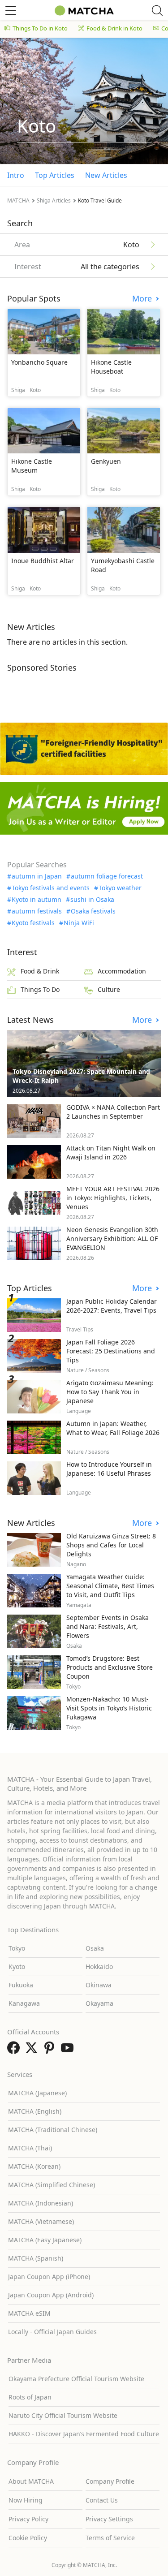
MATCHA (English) (35, 2111)
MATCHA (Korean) (34, 2166)
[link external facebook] (15, 2050)
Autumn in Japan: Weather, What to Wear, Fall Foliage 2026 (113, 1428)
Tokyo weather (120, 888)
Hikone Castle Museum (32, 466)
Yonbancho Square (39, 362)
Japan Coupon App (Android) (51, 2295)
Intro (16, 175)
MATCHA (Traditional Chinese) (53, 2130)
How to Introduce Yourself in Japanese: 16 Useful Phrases (109, 1469)
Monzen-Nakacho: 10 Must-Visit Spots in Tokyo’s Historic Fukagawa (109, 1708)
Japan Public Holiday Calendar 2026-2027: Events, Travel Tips (112, 1306)
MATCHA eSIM (29, 2313)
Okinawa (99, 1985)
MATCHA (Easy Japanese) (45, 2240)
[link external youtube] (69, 2050)
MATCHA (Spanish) (36, 2258)
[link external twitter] (33, 2050)
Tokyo (17, 1948)
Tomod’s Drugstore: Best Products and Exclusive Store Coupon (110, 1667)
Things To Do (40, 989)
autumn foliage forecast (107, 876)
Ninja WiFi (79, 923)
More (143, 299)
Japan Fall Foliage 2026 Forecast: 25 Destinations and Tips (111, 1351)
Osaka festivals (93, 911)
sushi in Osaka (92, 900)
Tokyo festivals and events (51, 888)
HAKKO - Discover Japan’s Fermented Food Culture (84, 2434)
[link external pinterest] (51, 2050)
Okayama (99, 2003)
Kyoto (17, 1966)
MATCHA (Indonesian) (41, 2203)
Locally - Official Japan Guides (52, 2332)
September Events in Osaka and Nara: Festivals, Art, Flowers (108, 1626)
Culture (109, 989)
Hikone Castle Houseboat (111, 367)
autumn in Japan (37, 876)
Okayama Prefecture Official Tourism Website (76, 2379)
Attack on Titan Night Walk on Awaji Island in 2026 (111, 1152)
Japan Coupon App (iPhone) (49, 2277)
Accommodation (122, 971)
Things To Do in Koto (40, 28)
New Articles (106, 175)
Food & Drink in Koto (114, 28)
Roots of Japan (30, 2397)
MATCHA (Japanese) (37, 2093)
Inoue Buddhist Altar (43, 561)
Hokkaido (99, 1966)
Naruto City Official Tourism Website (63, 2415)
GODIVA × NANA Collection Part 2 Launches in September (113, 1112)
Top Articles (55, 175)
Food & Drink (40, 971)
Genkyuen (106, 461)
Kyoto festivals (33, 923)
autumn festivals (37, 911)
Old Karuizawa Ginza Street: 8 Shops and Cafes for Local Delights (111, 1545)
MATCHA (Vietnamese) (41, 2221)
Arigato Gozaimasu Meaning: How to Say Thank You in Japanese (110, 1392)
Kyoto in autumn (37, 900)
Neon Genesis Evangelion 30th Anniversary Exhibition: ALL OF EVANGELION (112, 1238)
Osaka (95, 1948)
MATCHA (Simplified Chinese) (52, 2185)
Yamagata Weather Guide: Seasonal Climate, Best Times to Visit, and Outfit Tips (110, 1586)
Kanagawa (24, 2003)
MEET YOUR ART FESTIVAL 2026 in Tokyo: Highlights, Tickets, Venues (113, 1198)
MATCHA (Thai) (30, 2148)
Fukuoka (21, 1985)
